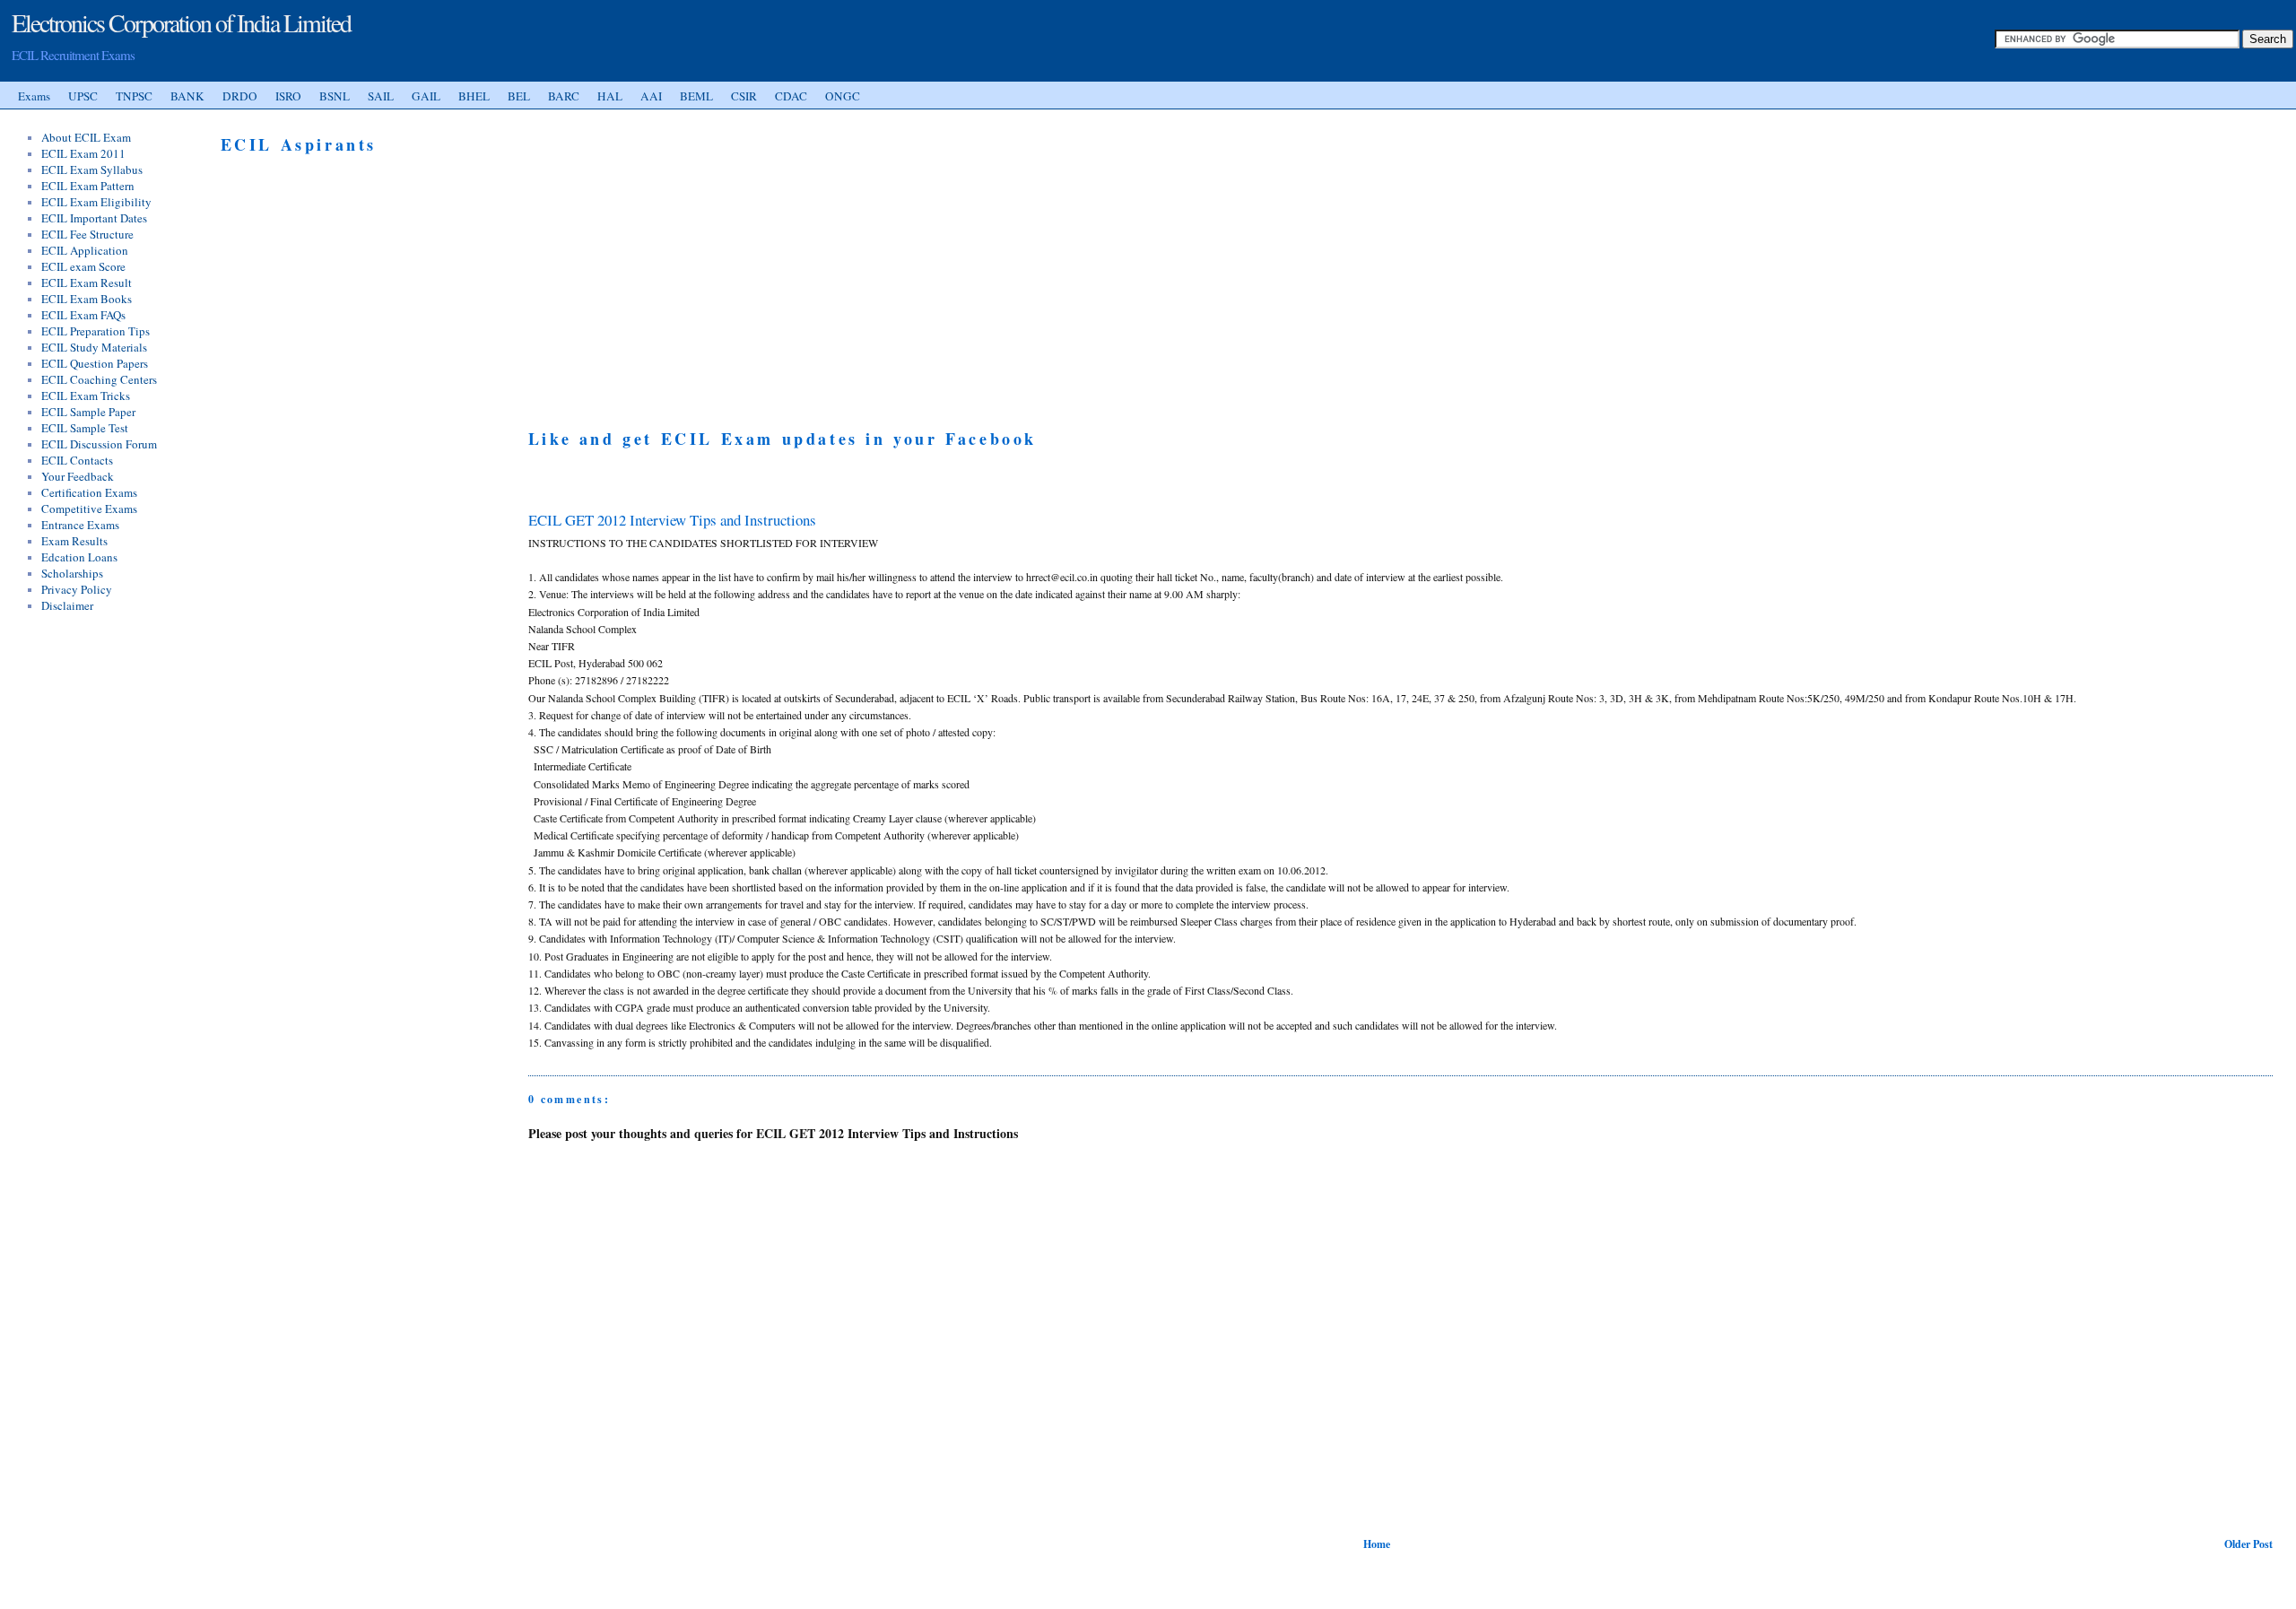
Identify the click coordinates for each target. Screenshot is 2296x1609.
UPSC (83, 96)
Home (1377, 1544)
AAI (651, 96)
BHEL (474, 96)
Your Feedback (78, 476)
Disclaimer (67, 605)
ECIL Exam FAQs (83, 315)
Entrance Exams (80, 525)
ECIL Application (85, 250)
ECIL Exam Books (87, 299)
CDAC (791, 96)
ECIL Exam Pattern (88, 186)
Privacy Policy (77, 589)
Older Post (2248, 1544)
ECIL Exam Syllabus (92, 170)
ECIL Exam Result (87, 283)
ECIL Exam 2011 (83, 153)
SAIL (381, 96)
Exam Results (74, 541)
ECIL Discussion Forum (99, 444)
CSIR (744, 96)
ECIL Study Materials (94, 347)
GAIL (426, 96)
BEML (696, 96)
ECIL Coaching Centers (99, 379)
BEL (519, 96)
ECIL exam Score (83, 266)
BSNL (335, 96)
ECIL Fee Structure (87, 234)
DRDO (240, 96)
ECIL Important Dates (94, 218)
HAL (610, 96)
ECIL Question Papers (95, 363)
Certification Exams (89, 492)
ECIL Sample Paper (88, 412)
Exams (34, 96)
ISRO (288, 96)
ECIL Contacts (77, 460)
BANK (187, 96)
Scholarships (72, 573)
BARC (564, 96)
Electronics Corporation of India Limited (181, 22)
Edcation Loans (79, 557)
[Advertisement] (679, 258)
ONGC (843, 96)
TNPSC (134, 96)
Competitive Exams (89, 509)
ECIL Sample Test (85, 428)
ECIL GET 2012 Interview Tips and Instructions (672, 520)
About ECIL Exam (86, 137)
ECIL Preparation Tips (96, 331)
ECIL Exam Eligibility (96, 202)
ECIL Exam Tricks (86, 396)
